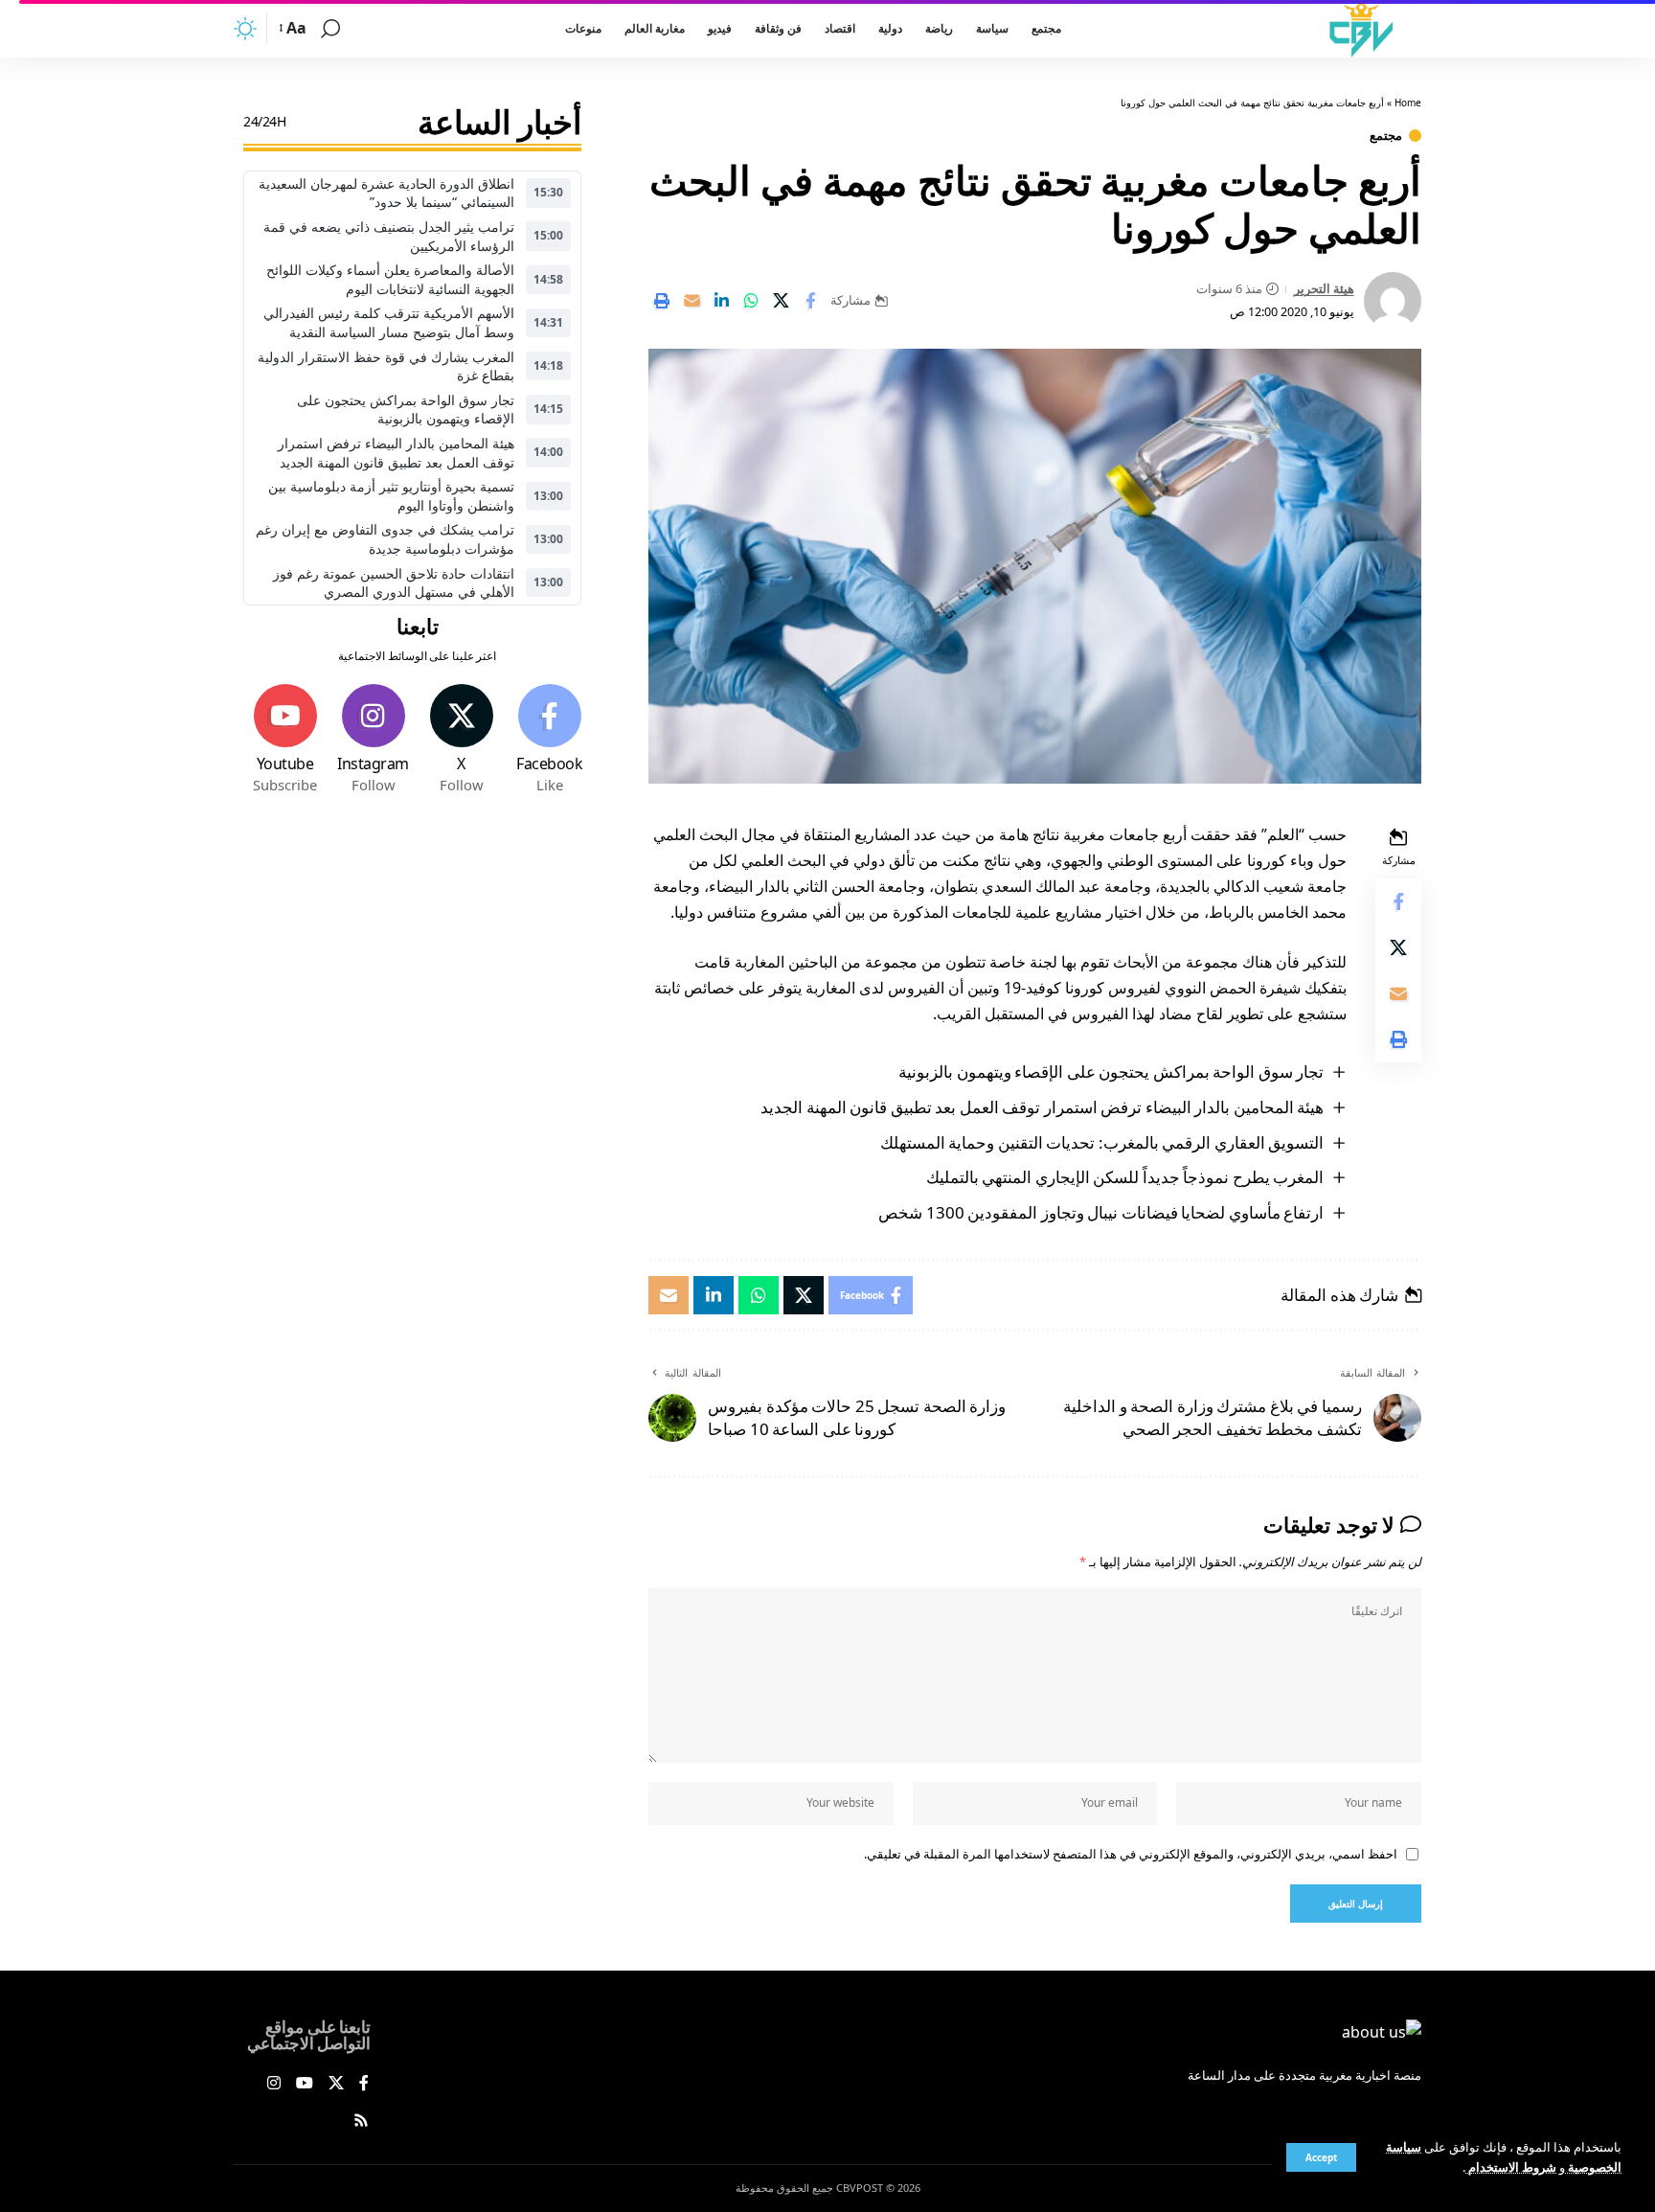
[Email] (691, 301)
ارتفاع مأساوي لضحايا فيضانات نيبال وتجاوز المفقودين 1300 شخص (1101, 1212)
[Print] (662, 301)
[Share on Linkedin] (721, 301)
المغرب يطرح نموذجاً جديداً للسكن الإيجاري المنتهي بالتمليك (1125, 1177)
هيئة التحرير (1324, 288)
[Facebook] (549, 740)
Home (1408, 103)
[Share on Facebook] (810, 301)
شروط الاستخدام (1511, 2167)
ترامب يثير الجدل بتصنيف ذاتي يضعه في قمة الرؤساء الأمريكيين (389, 236)
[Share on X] (781, 301)
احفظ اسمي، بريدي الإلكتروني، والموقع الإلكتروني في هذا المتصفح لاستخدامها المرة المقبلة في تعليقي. (1131, 1854)
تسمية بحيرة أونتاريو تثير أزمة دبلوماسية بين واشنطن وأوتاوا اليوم (391, 496)
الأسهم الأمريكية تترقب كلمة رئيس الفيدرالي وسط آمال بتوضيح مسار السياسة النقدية (389, 323)
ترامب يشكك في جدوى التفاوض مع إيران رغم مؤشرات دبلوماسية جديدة (385, 540)
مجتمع (1386, 136)
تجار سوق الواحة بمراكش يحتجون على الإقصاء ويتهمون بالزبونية (1111, 1072)
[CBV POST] (1361, 29)
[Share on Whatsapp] (751, 301)
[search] (330, 29)
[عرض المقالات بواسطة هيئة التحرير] (1393, 301)
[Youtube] (285, 740)
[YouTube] (305, 2084)
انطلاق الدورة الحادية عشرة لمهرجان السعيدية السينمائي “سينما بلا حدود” (386, 193)
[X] (461, 740)
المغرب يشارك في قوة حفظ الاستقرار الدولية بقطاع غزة (386, 366)
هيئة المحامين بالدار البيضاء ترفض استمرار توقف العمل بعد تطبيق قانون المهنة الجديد (1042, 1107)
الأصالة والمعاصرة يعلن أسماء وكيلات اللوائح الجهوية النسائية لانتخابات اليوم (390, 279)
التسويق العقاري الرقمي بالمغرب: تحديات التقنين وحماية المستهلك (1102, 1142)
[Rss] (361, 2121)
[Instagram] (373, 740)
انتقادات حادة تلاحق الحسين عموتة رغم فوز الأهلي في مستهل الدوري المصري (394, 583)
